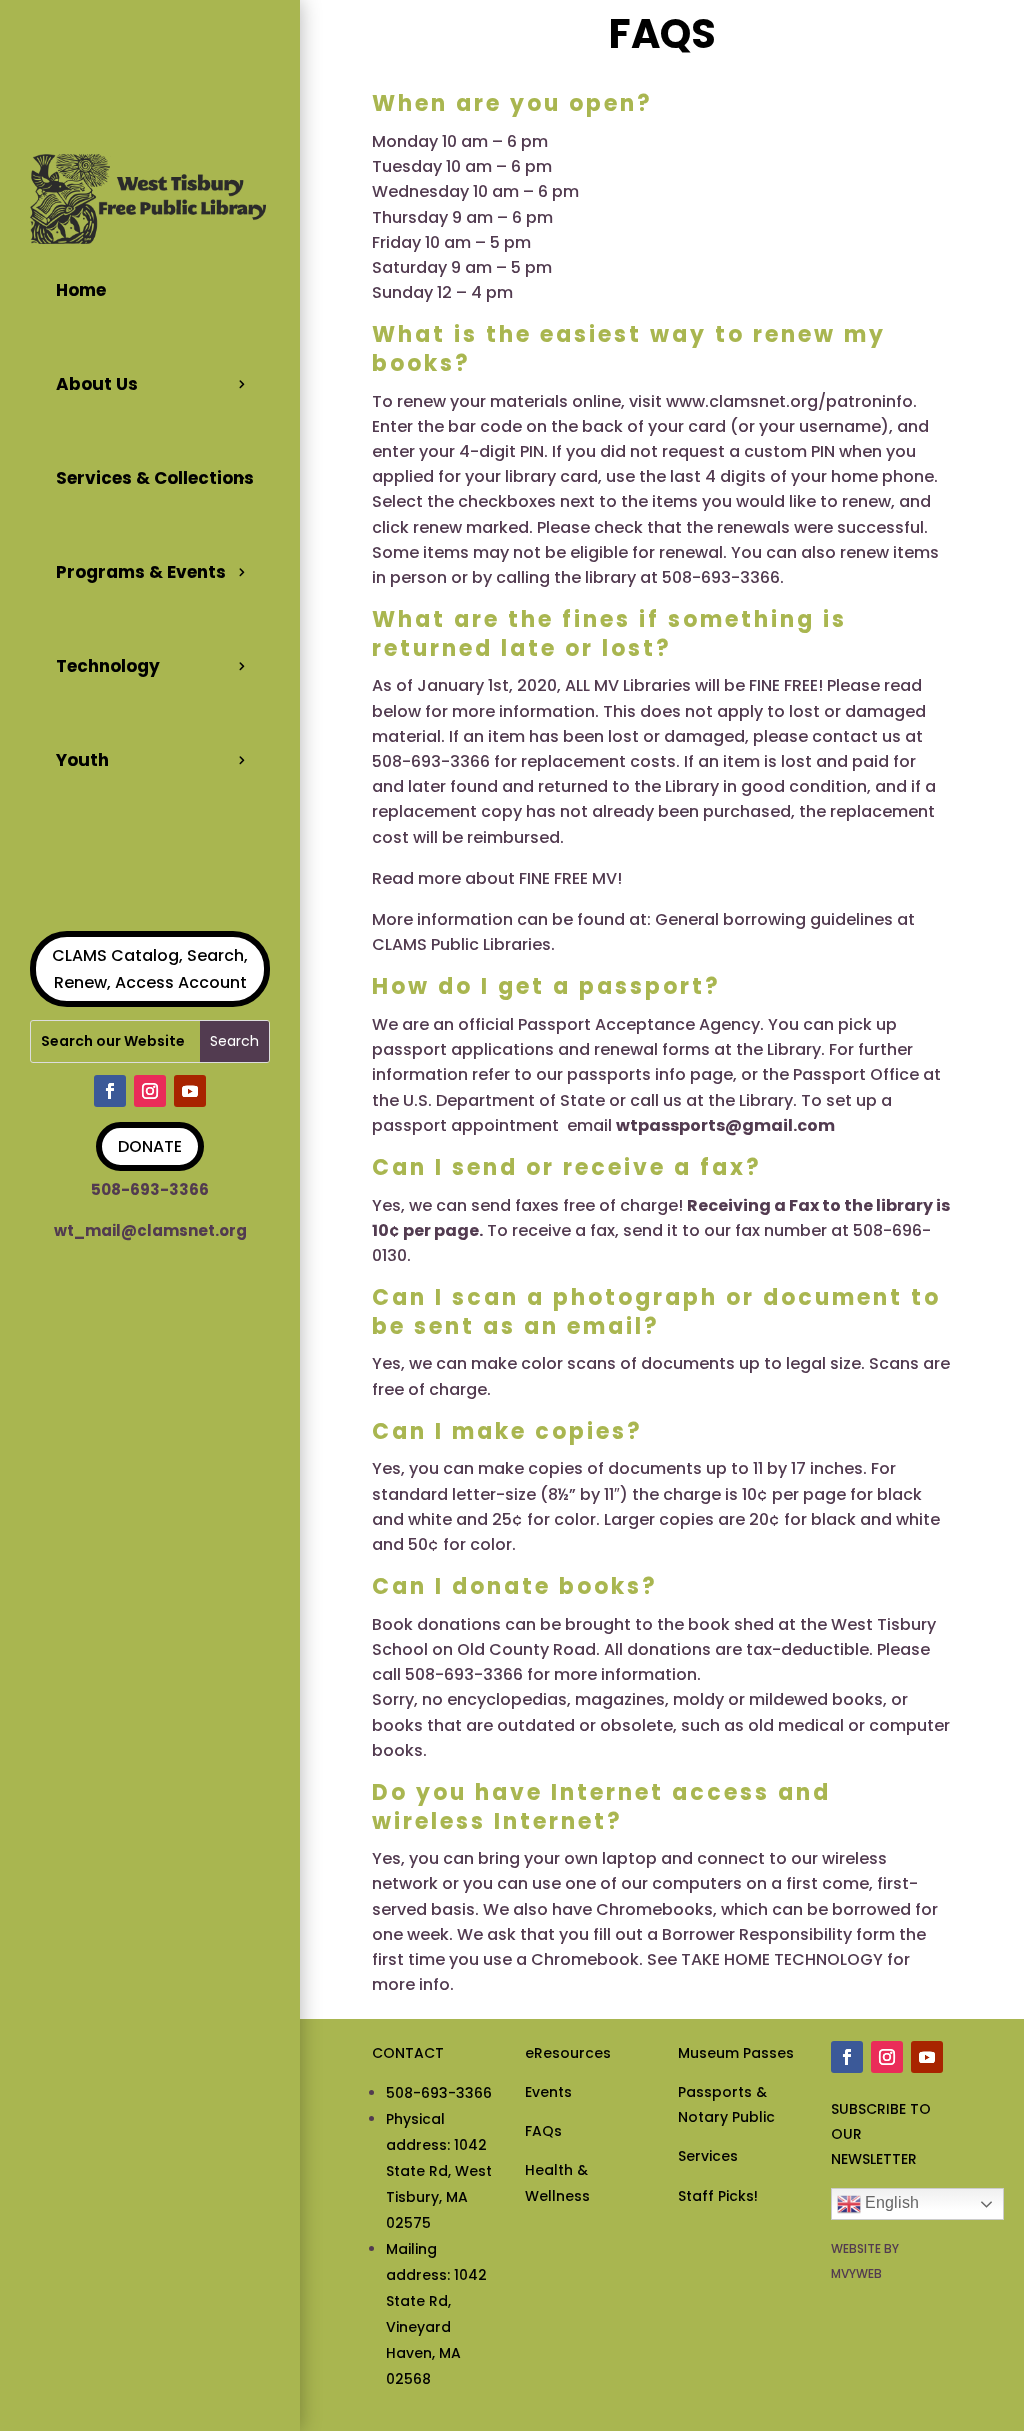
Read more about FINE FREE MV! (497, 878)
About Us (97, 384)
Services (708, 2156)
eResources (568, 2053)
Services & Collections (155, 478)
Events (548, 2092)
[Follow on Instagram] (150, 1091)
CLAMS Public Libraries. (463, 944)
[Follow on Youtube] (190, 1091)
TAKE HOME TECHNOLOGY (782, 1959)
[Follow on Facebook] (110, 1091)
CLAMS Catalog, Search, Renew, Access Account (150, 969)
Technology (108, 666)
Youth (82, 760)
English (890, 2202)
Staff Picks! (718, 2196)
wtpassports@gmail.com (725, 1125)
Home (81, 290)
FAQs (543, 2131)
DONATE (150, 1146)
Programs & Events (141, 572)
